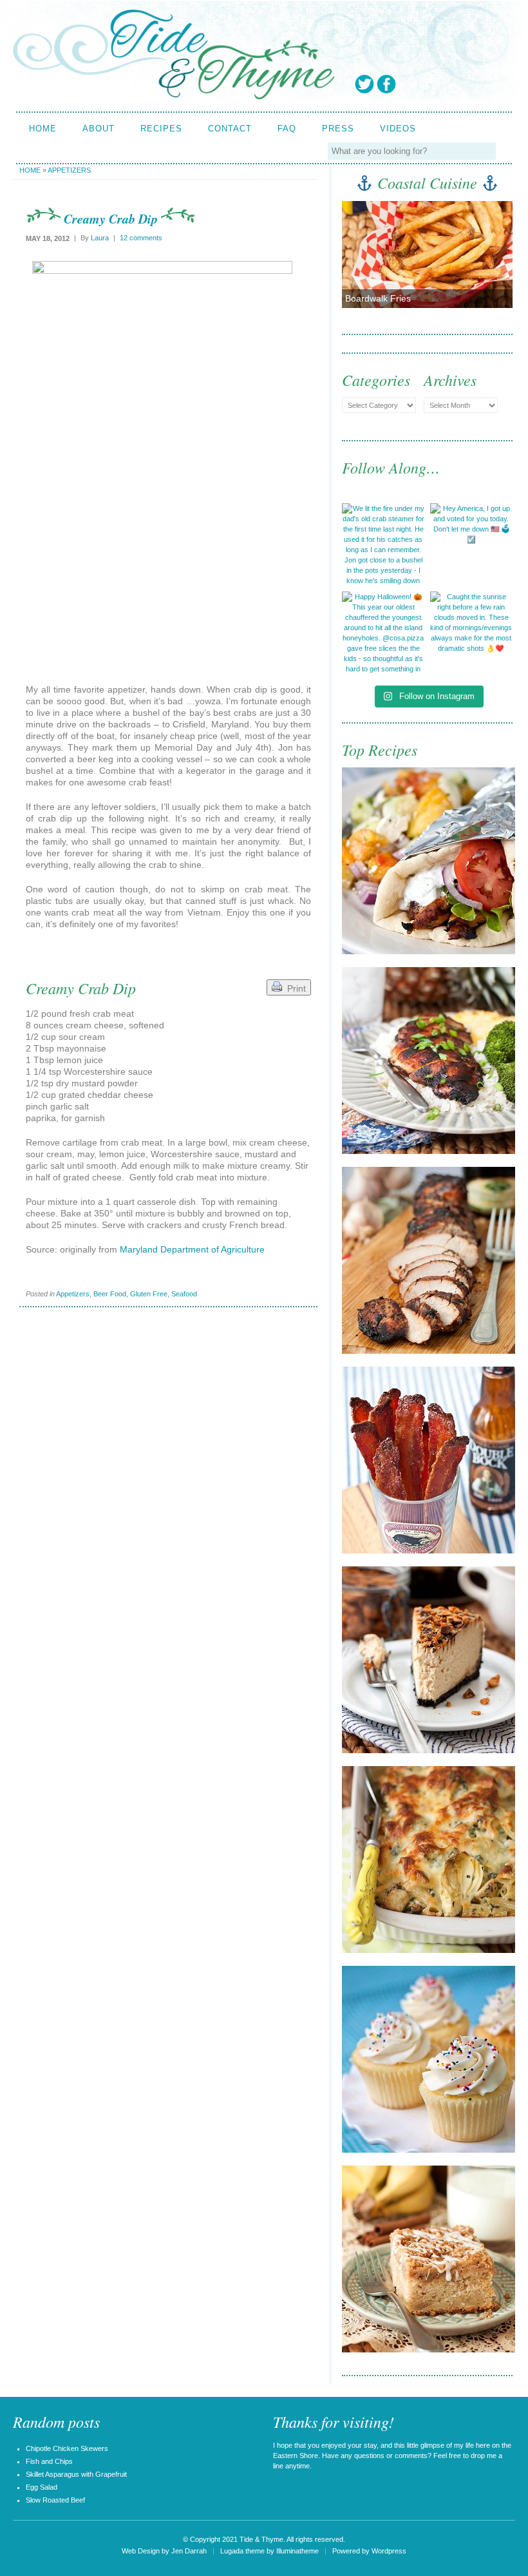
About (99, 129)
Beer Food (110, 1294)
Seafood (184, 1294)
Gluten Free (149, 1294)
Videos (398, 129)
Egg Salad (42, 2487)
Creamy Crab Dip (111, 218)
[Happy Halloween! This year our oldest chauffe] (383, 633)
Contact (230, 129)
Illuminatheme (297, 2551)
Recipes (161, 129)
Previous (361, 259)
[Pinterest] (430, 84)
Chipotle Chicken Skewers (67, 2448)
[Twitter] (364, 84)
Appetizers (69, 170)
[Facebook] (386, 84)
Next (492, 259)
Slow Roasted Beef (55, 2500)
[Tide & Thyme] (174, 96)
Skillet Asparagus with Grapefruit (76, 2474)
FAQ (287, 129)
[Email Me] (474, 84)
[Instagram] (452, 84)
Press (338, 129)
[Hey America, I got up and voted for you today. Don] (472, 545)
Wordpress (389, 2551)
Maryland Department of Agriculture (192, 1249)
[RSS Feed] (496, 84)
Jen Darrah (189, 2551)
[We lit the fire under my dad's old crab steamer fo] (383, 545)
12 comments (141, 238)
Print (294, 988)
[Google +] (408, 84)
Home (43, 129)
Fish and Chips (49, 2461)
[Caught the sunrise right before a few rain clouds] (472, 633)
